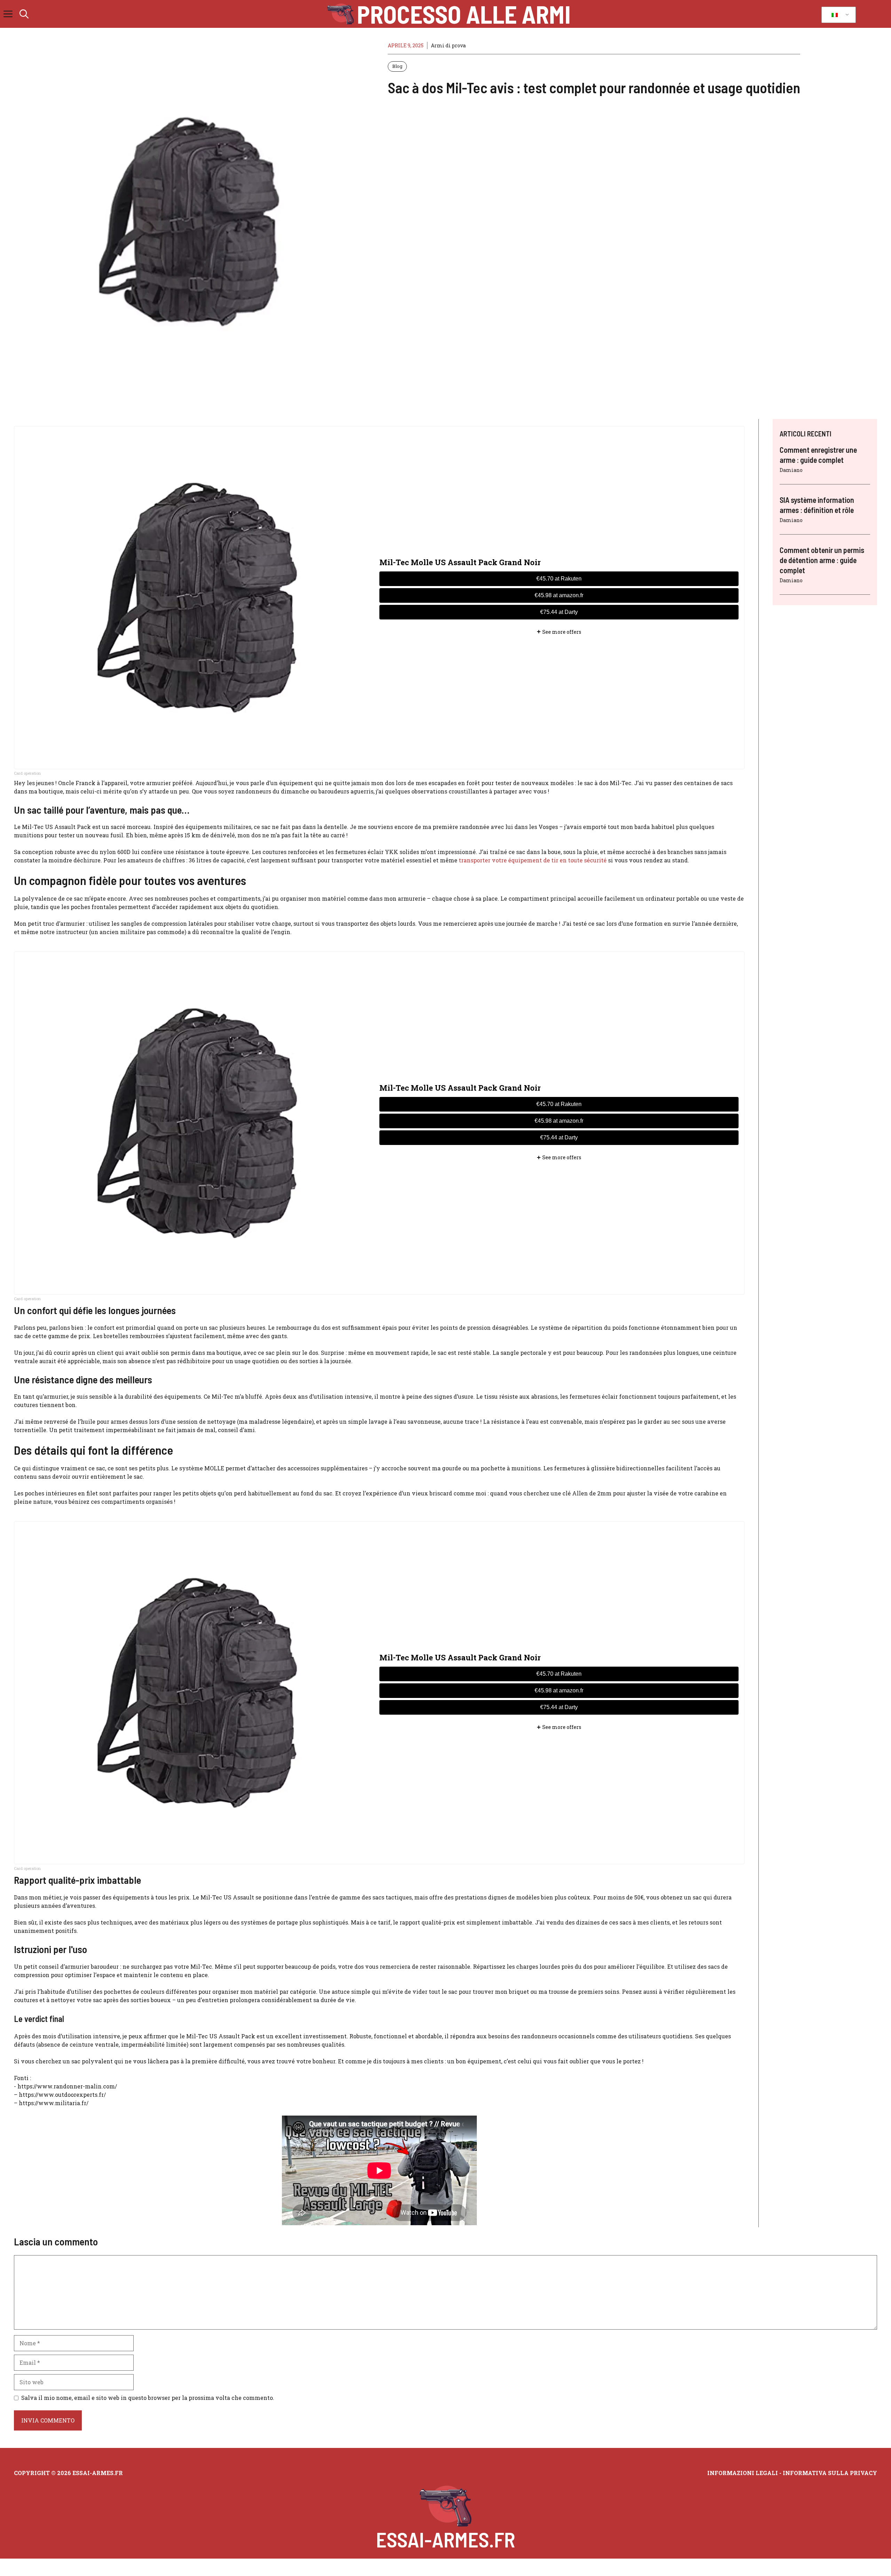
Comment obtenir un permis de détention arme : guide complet (822, 560)
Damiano (791, 470)
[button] (24, 14)
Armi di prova (448, 45)
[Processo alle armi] (341, 14)
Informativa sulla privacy (830, 2473)
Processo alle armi (464, 14)
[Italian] (837, 15)
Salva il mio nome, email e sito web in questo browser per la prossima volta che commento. (148, 2398)
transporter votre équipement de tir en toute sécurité (533, 860)
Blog (397, 66)
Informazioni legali (743, 2473)
